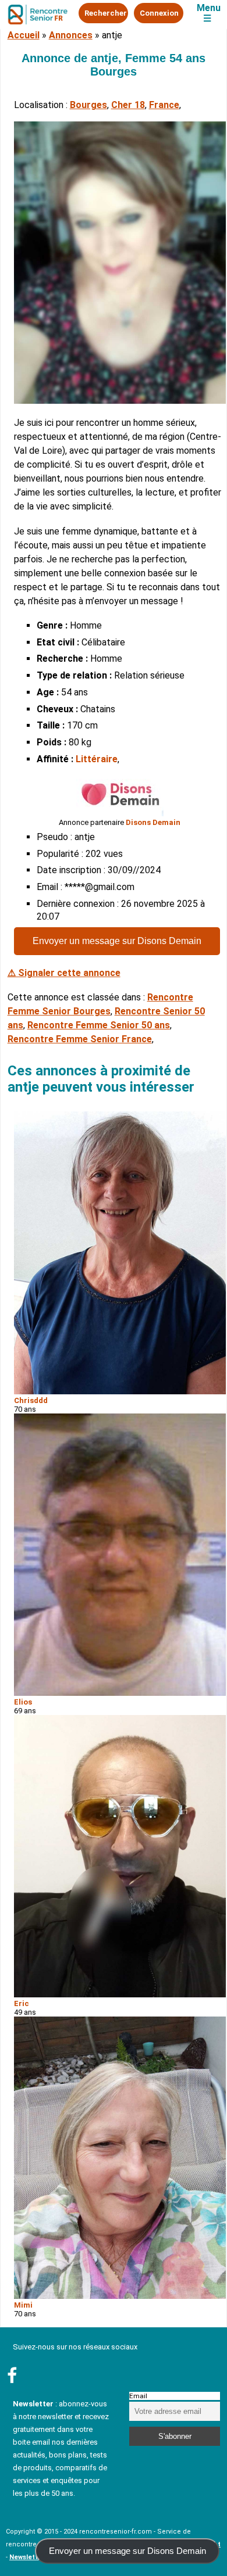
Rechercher (106, 13)
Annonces (71, 35)
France (164, 105)
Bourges (88, 105)
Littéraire (97, 759)
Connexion (159, 13)
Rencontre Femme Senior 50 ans (99, 1025)
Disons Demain (153, 822)
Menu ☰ (209, 13)
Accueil (24, 35)
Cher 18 (128, 105)
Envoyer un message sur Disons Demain (117, 941)
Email (138, 2396)
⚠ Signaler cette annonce (64, 973)
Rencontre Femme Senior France (80, 1039)
